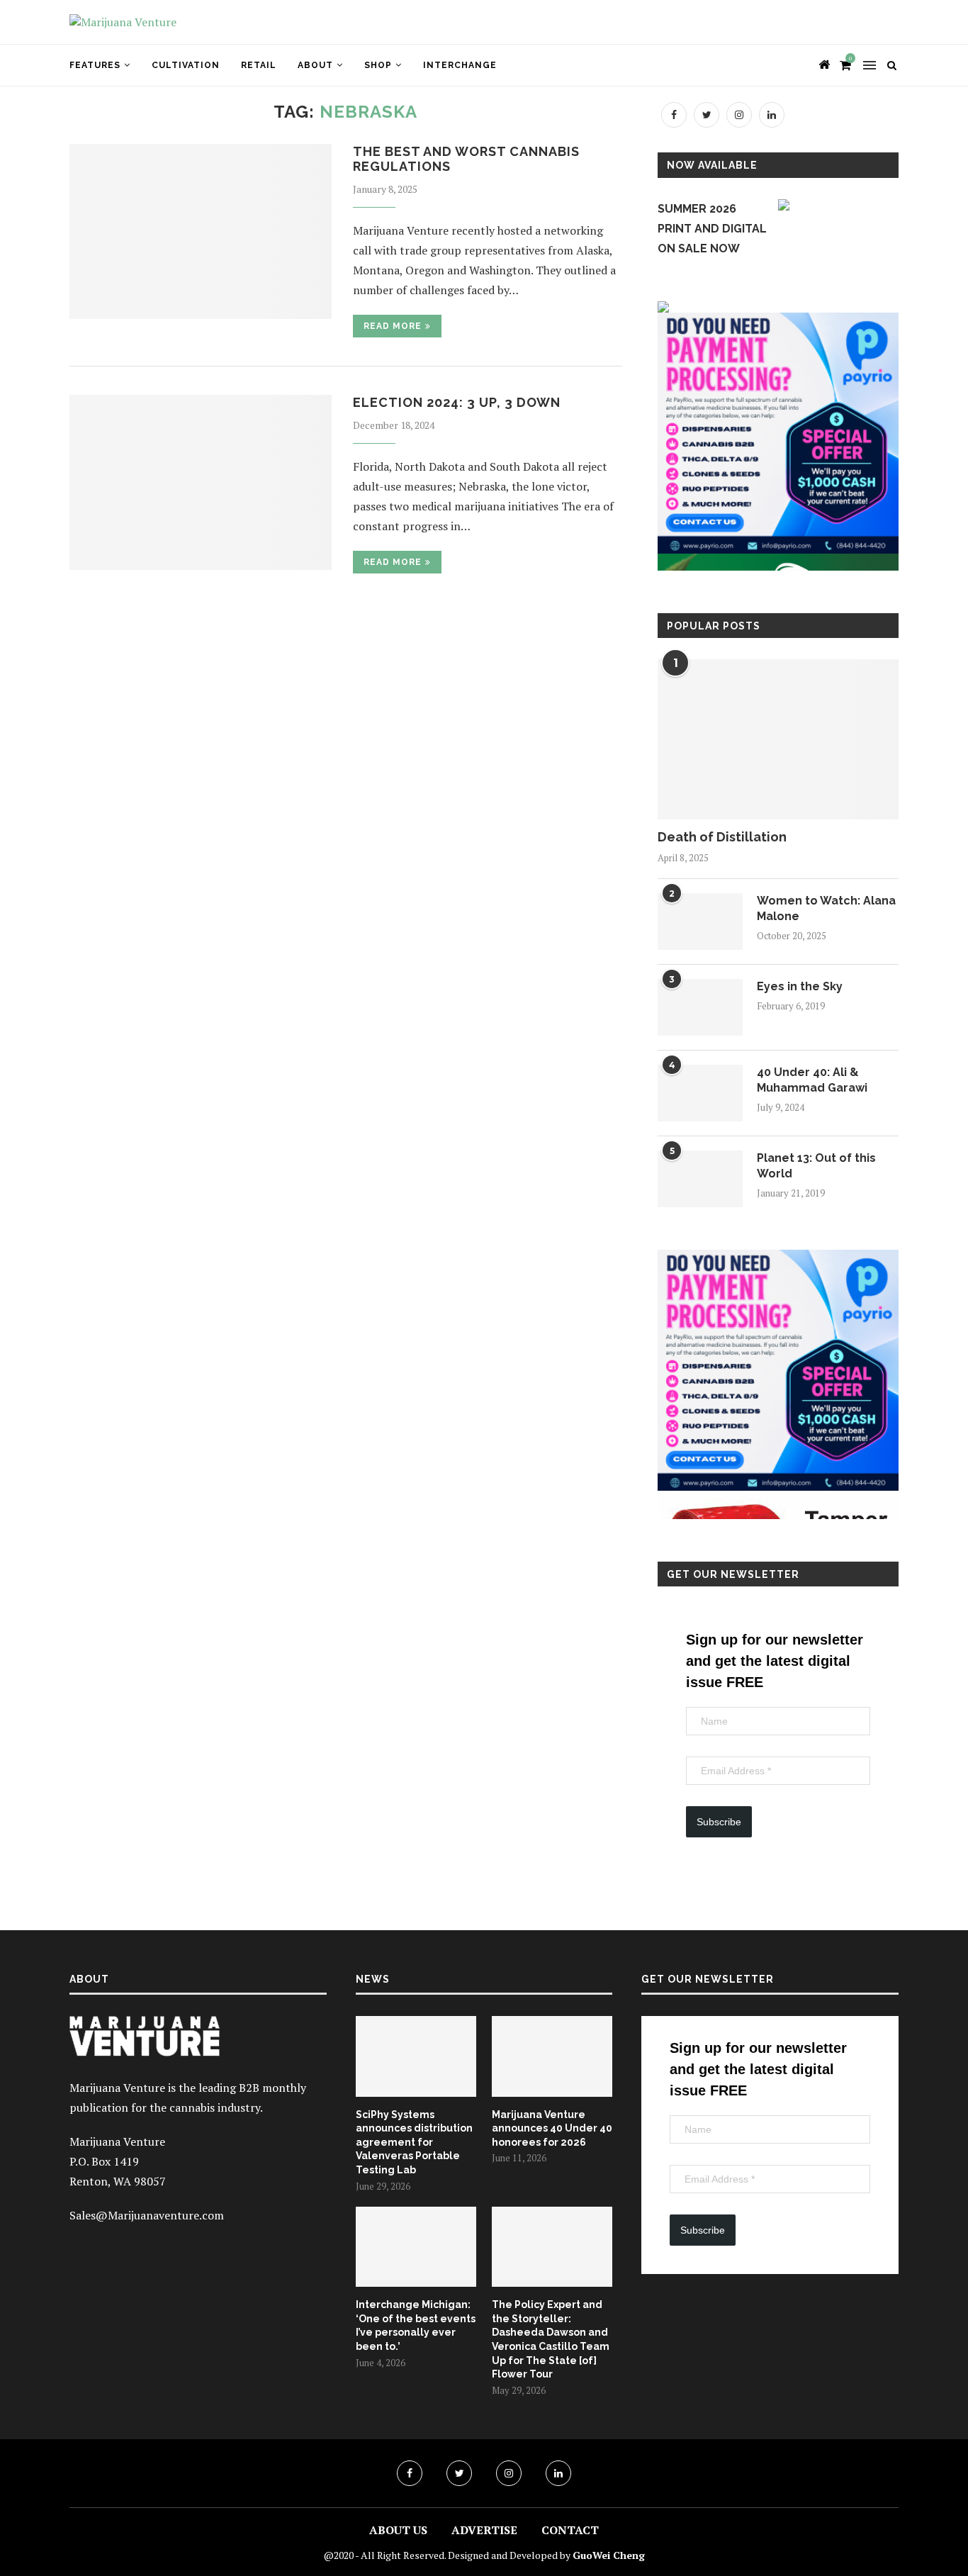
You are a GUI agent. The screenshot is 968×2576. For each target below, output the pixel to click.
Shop (378, 65)
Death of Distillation (722, 837)
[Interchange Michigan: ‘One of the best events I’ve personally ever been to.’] (416, 2247)
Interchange (460, 65)
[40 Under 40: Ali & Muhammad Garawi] (700, 1093)
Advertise (484, 2530)
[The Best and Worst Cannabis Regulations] (201, 231)
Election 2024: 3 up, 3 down (457, 402)
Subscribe (719, 1822)
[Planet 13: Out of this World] (700, 1179)
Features (95, 65)
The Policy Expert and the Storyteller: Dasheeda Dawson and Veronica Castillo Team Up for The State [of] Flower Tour (551, 2339)
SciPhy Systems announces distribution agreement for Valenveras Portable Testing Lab (414, 2142)
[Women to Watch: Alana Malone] (700, 922)
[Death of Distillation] (778, 740)
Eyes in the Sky (800, 986)
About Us (398, 2530)
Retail (259, 65)
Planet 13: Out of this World (816, 1166)
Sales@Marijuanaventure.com (147, 2215)
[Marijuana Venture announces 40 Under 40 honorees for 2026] (552, 2056)
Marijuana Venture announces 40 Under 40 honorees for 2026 (552, 2128)
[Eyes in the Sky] (700, 1007)
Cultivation (186, 65)
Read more (393, 326)
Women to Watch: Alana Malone (826, 908)
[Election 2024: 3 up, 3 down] (201, 482)
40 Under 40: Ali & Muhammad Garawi (812, 1080)
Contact (570, 2530)
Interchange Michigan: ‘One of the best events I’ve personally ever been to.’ (416, 2325)
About (315, 65)
